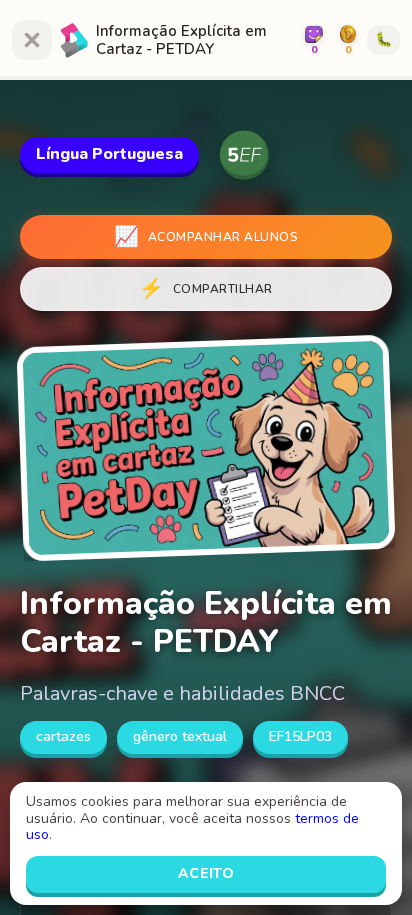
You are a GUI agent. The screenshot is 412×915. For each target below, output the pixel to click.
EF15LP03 (300, 736)
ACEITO (206, 873)
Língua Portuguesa (109, 154)
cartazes (63, 736)
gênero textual (180, 736)
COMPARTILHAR (206, 288)
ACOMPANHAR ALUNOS (206, 236)
